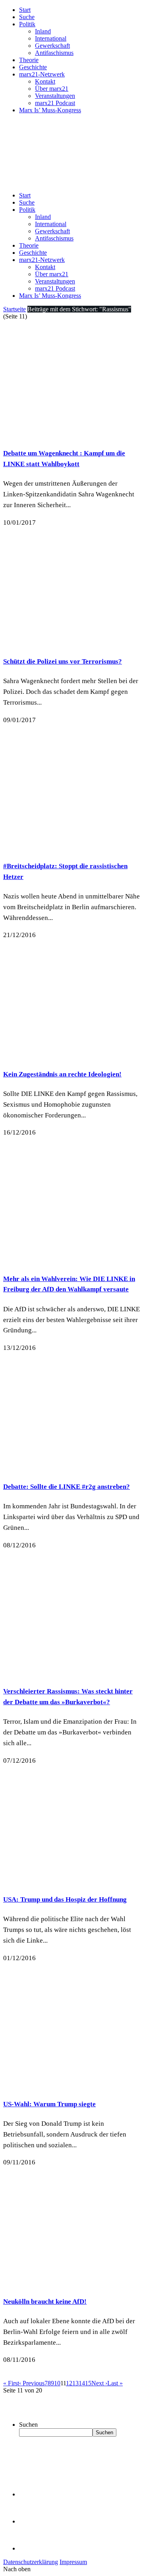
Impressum (73, 2562)
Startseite (14, 309)
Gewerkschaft (52, 46)
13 (75, 2383)
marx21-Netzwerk (42, 74)
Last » (115, 2383)
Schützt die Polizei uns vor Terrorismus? (63, 661)
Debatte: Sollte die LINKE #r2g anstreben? (67, 1487)
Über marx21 (52, 89)
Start (25, 10)
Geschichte (33, 67)
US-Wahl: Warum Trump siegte (49, 2104)
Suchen (28, 2425)
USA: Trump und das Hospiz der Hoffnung (65, 1899)
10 (57, 2383)
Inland (43, 31)
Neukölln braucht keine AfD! (45, 2302)
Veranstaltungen (55, 96)
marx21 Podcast (55, 103)
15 (88, 2383)
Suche (27, 17)
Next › (99, 2383)
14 (82, 2383)
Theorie (29, 60)
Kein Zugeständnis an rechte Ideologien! (62, 1074)
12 (69, 2383)
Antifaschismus (54, 53)
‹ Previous (32, 2383)
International (51, 38)
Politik (27, 24)
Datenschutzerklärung (31, 2562)
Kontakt (45, 81)
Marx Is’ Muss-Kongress (50, 110)
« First (11, 2383)
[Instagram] (32, 2548)
